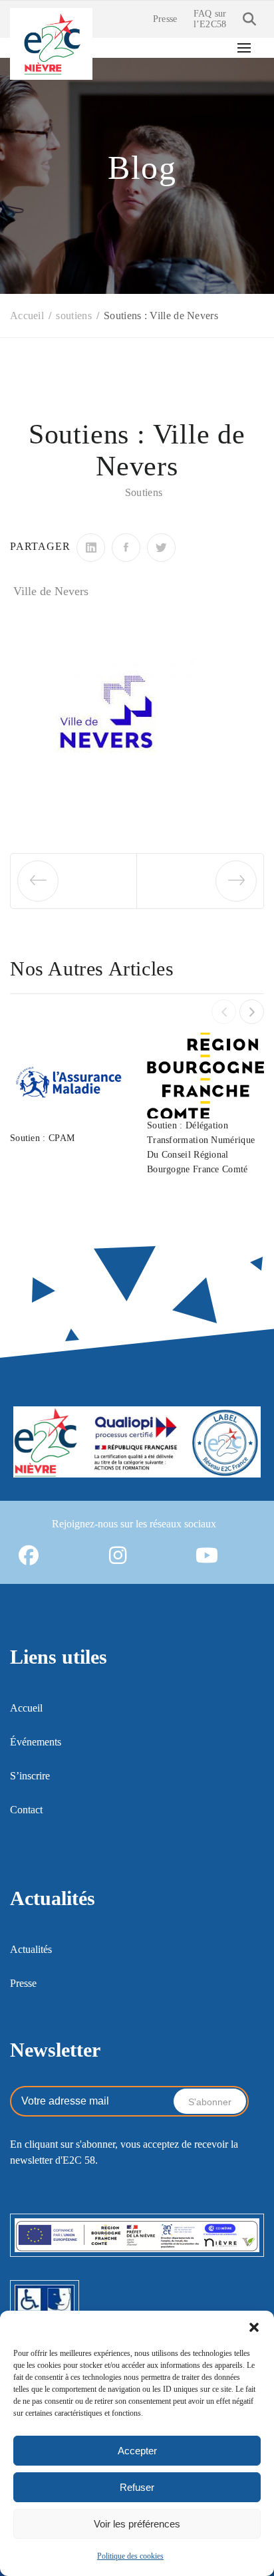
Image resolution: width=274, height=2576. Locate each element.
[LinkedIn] (91, 548)
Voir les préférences (137, 2524)
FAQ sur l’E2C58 (210, 19)
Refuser (137, 2487)
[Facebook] (126, 548)
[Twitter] (161, 548)
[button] (254, 2327)
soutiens (144, 492)
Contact (26, 1810)
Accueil (26, 1708)
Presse (165, 19)
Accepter (137, 2451)
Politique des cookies (130, 2556)
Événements (36, 1742)
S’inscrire (30, 1776)
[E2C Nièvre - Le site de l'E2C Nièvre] (51, 43)
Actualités (31, 1949)
